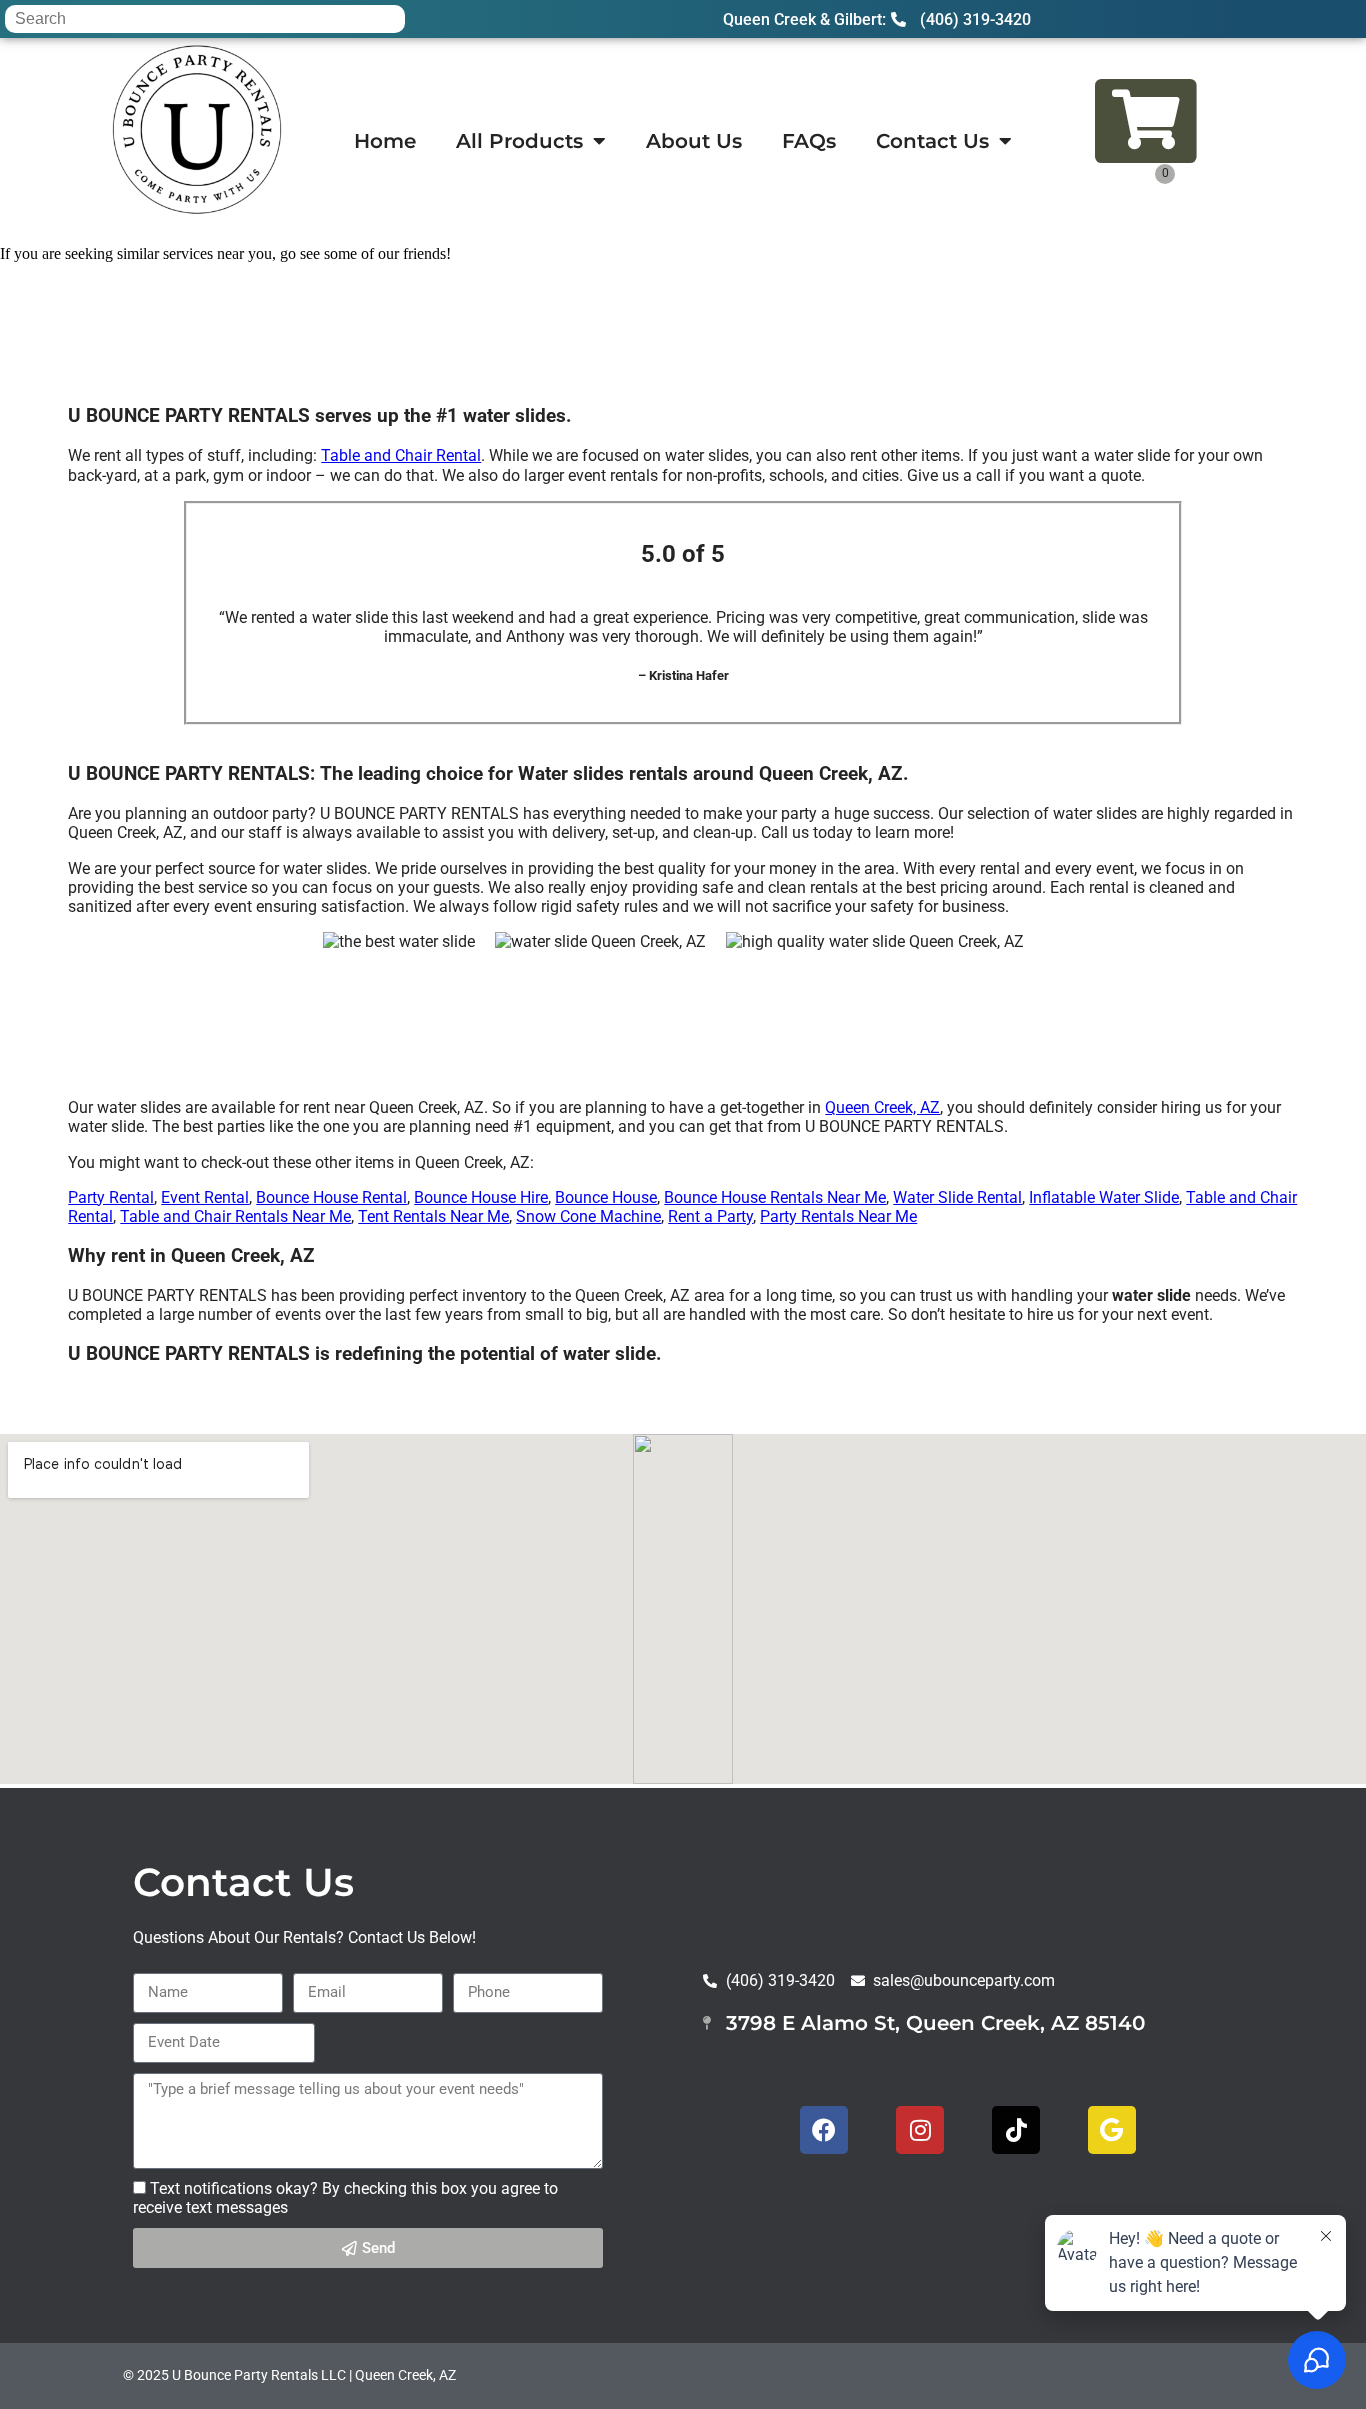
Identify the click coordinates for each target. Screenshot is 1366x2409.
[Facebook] (824, 2130)
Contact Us (932, 141)
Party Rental (111, 1197)
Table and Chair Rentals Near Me (235, 1216)
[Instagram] (920, 2130)
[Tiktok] (1016, 2130)
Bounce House (606, 1197)
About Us (694, 141)
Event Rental (205, 1197)
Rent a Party (710, 1216)
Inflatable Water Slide (1104, 1197)
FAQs (809, 141)
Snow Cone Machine (588, 1216)
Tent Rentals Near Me (433, 1216)
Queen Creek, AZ (882, 1107)
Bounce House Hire (481, 1197)
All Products (519, 141)
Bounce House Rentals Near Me (775, 1197)
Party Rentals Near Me (838, 1216)
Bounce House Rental (331, 1197)
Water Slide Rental (957, 1197)
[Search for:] (205, 18)
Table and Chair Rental (401, 455)
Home (385, 141)
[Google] (1112, 2130)
